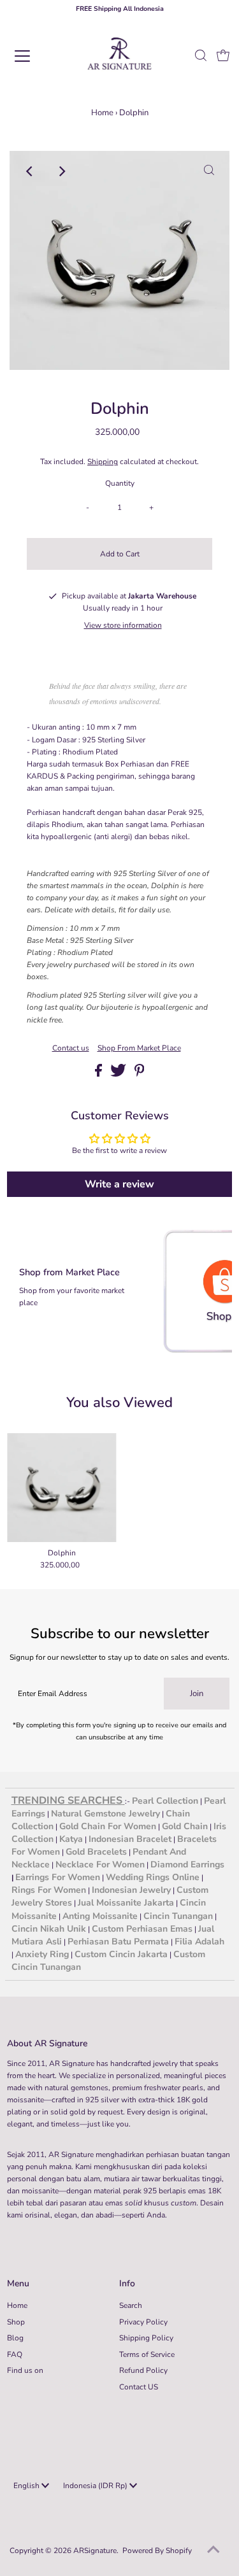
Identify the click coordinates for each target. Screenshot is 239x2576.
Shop (16, 2322)
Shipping (103, 462)
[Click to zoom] (209, 171)
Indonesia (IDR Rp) (96, 2486)
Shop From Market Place (139, 1049)
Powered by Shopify (157, 2551)
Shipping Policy (146, 2338)
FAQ (15, 2354)
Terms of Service (147, 2354)
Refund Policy (143, 2370)
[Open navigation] (33, 56)
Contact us (71, 1049)
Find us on (25, 2370)
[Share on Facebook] (99, 1074)
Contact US (139, 2387)
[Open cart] (223, 56)
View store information (123, 625)
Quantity (120, 483)
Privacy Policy (143, 2322)
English (27, 2486)
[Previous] (30, 171)
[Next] (61, 171)
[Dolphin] (62, 1488)
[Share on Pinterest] (140, 1074)
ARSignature (95, 2551)
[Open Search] (201, 57)
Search (131, 2305)
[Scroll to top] (214, 2551)
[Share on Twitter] (119, 1074)
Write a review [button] (119, 1184)
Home (102, 113)
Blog (15, 2338)
